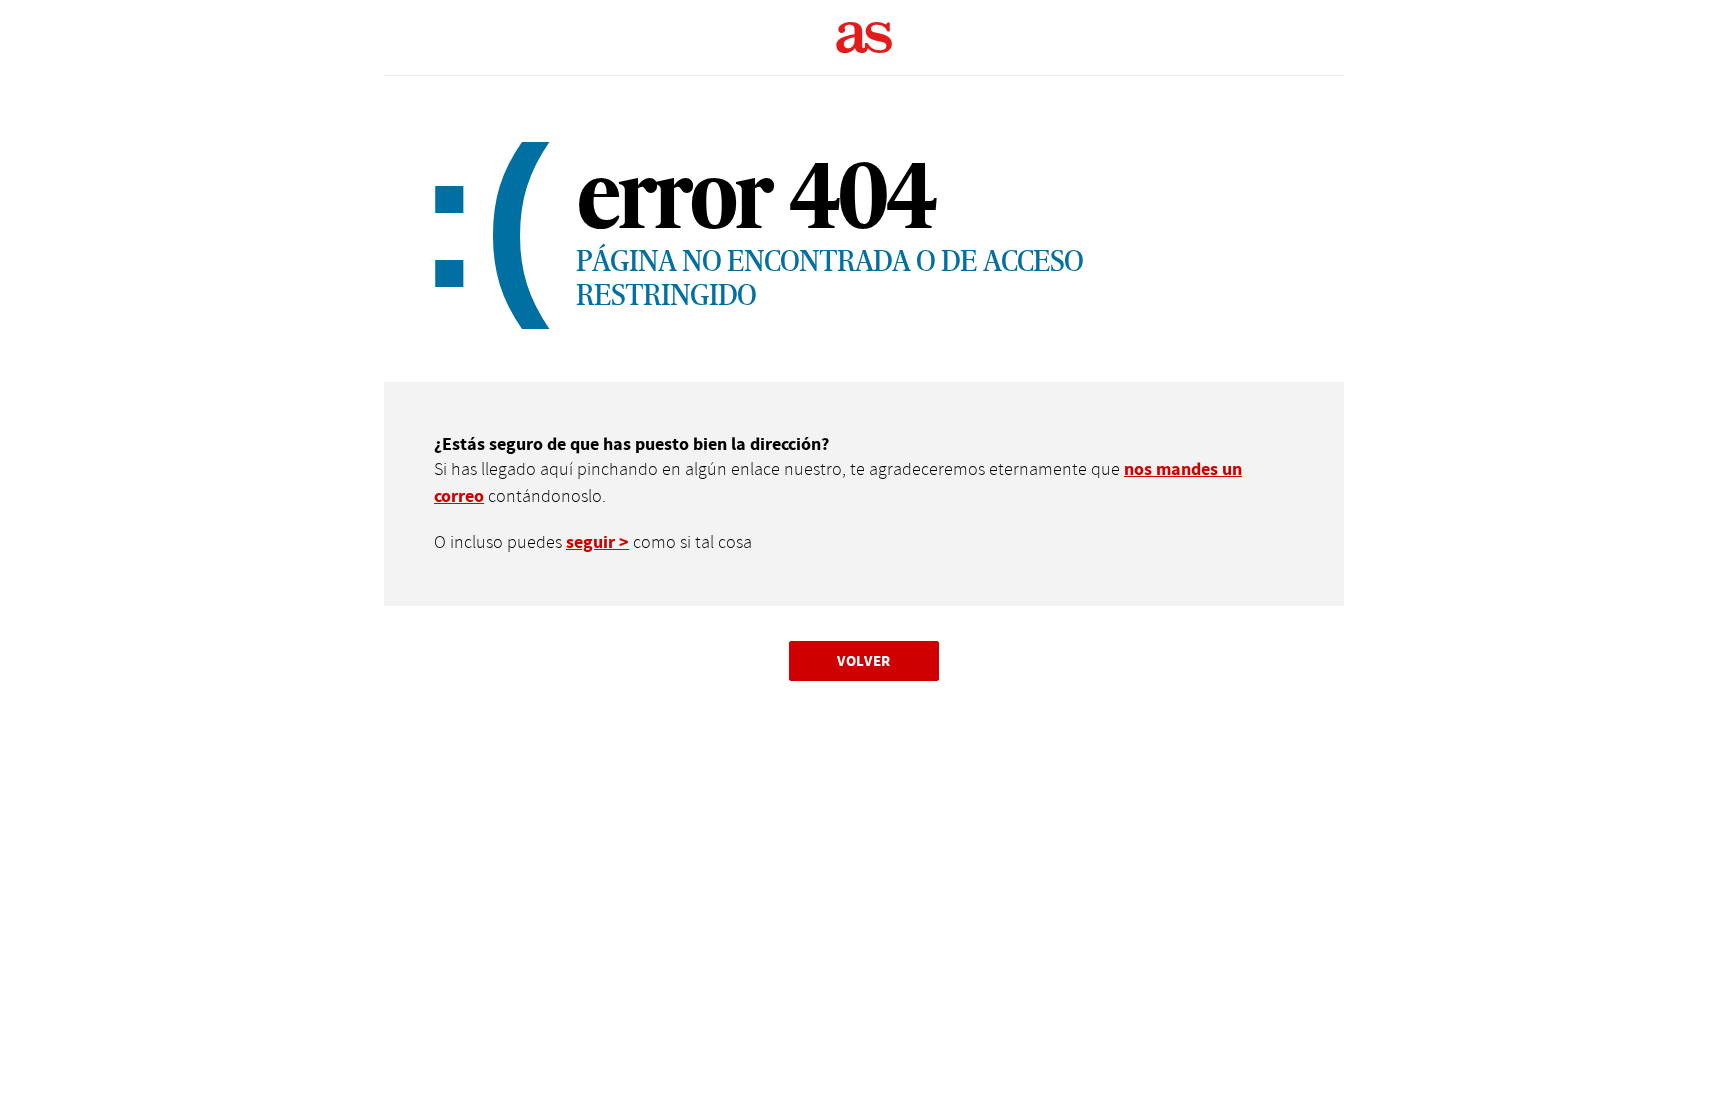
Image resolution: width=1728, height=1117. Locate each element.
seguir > (597, 542)
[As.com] (864, 38)
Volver (864, 660)
